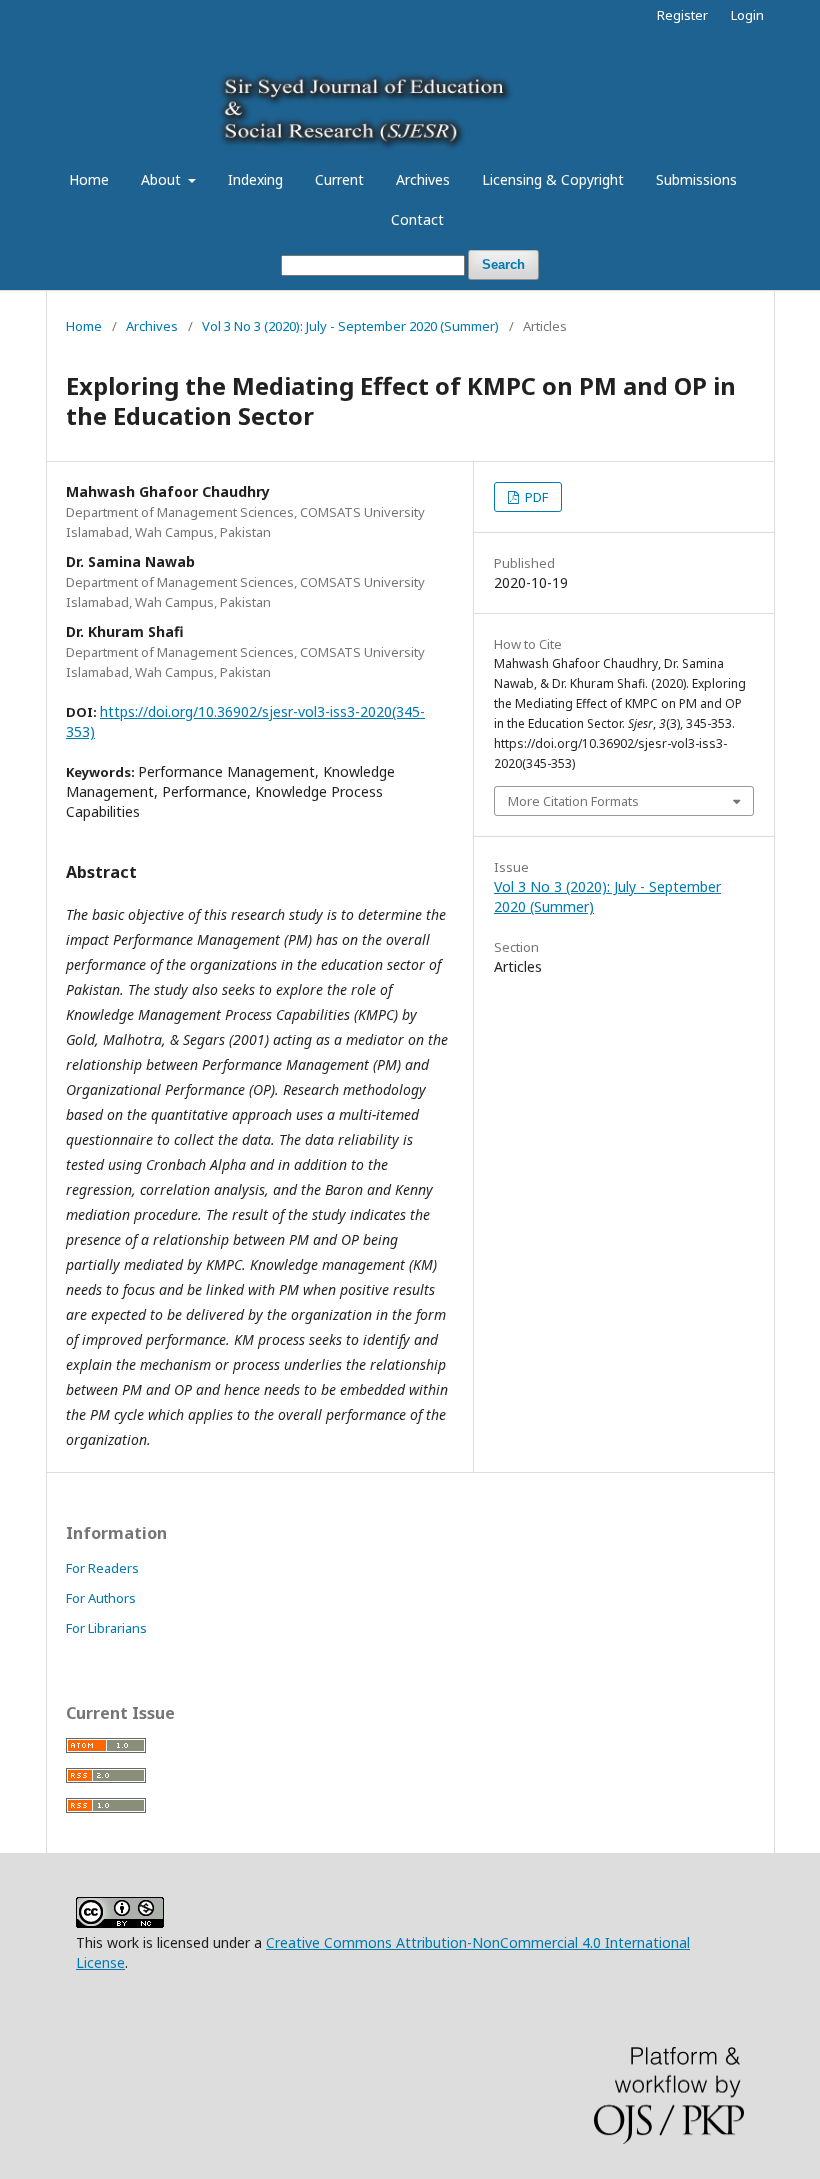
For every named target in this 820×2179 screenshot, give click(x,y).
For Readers (102, 1568)
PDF (535, 497)
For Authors (101, 1598)
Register (682, 15)
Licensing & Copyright (553, 179)
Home (89, 179)
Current (339, 179)
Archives (423, 179)
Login (747, 15)
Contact (417, 219)
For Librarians (106, 1628)
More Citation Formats (573, 801)
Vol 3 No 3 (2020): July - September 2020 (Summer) (350, 326)
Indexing (255, 179)
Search (503, 264)
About (163, 179)
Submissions (696, 179)
